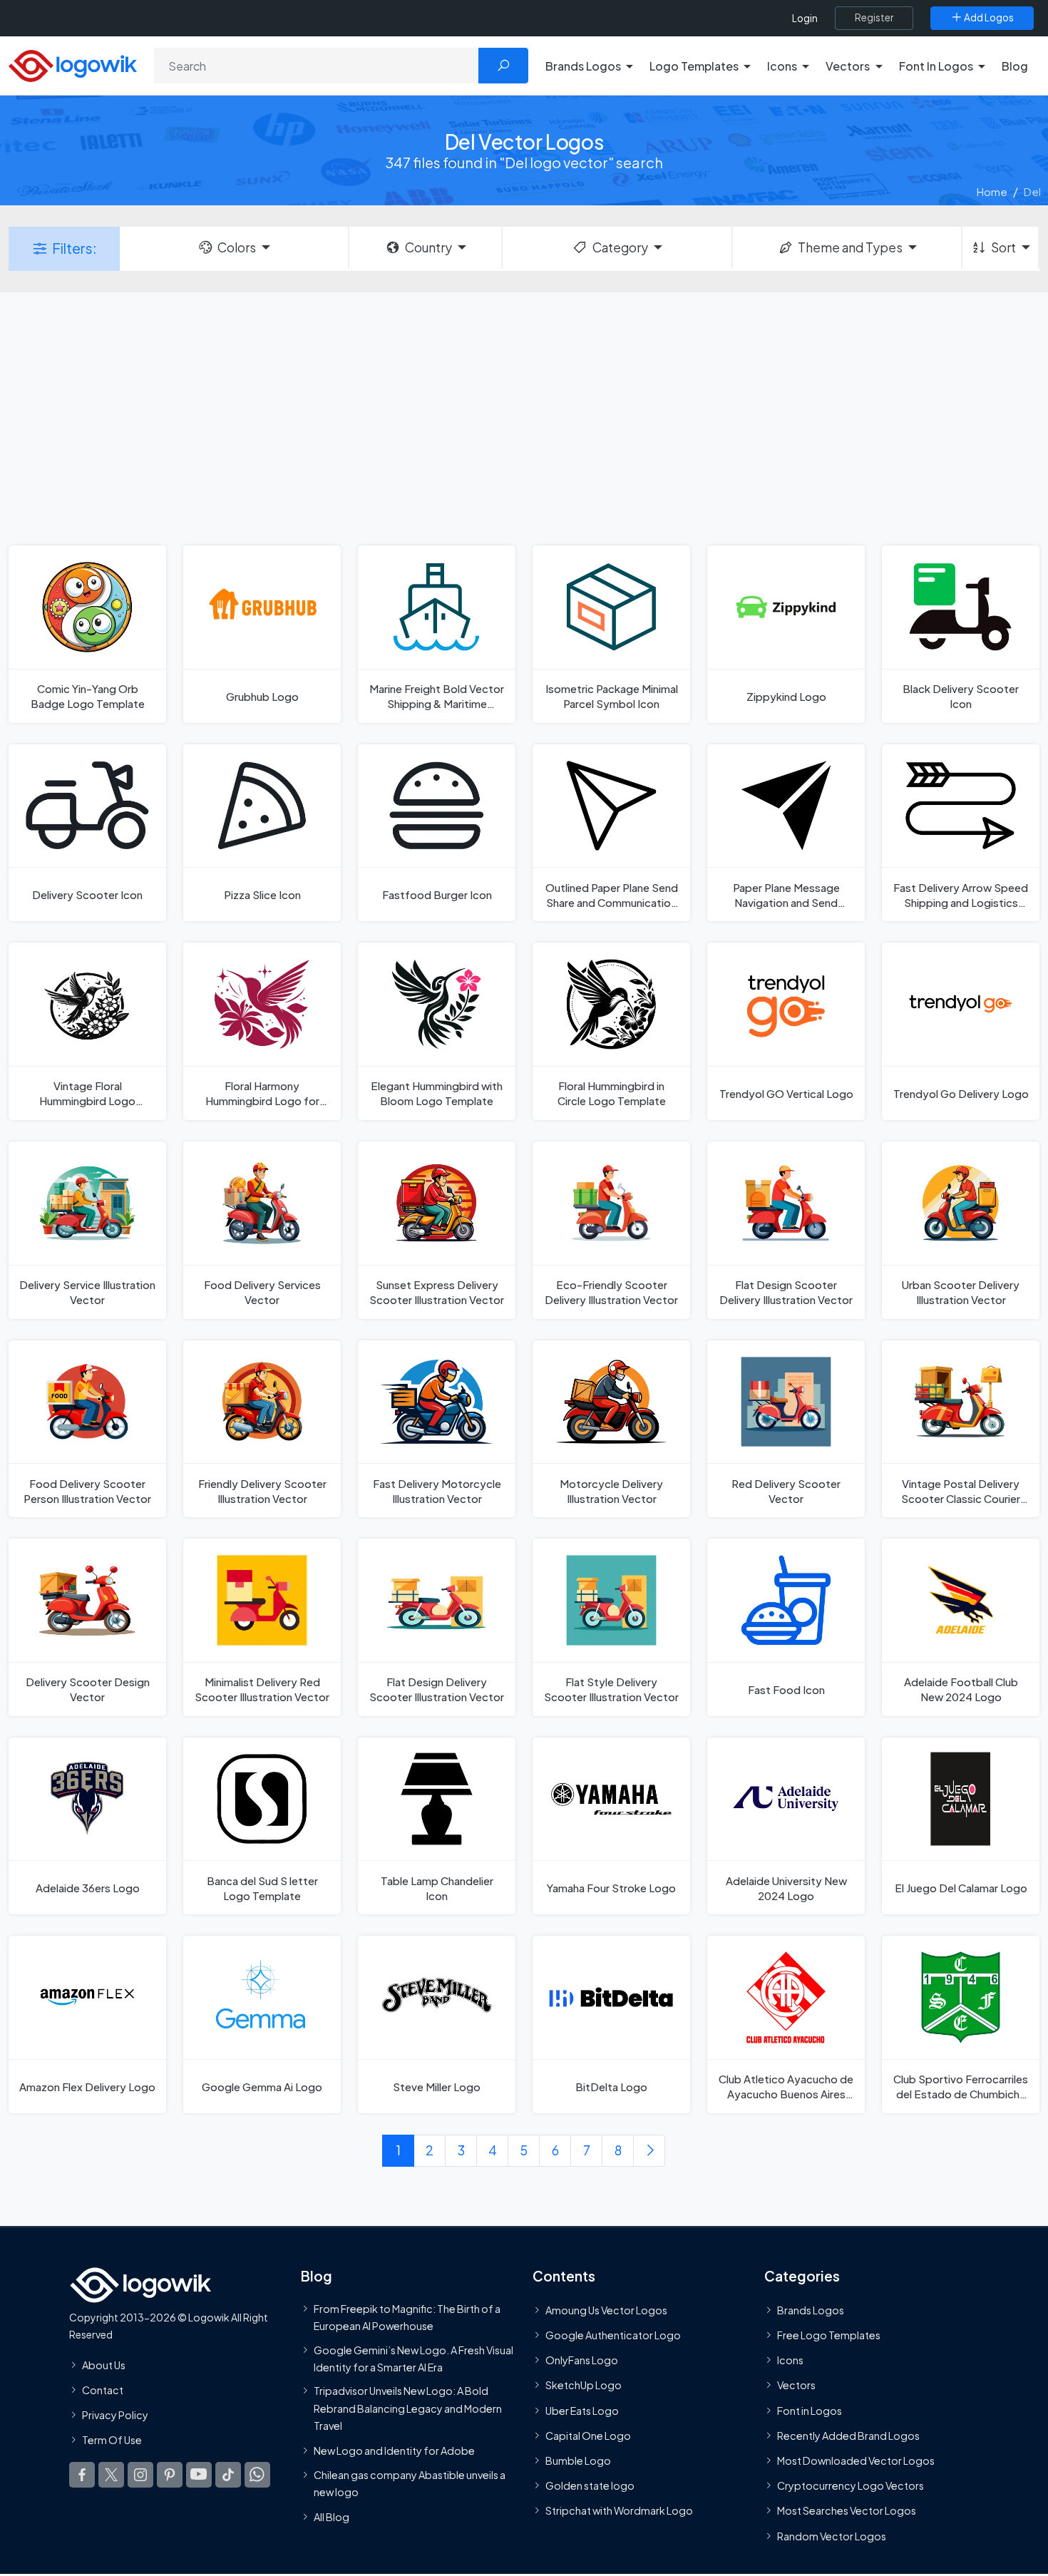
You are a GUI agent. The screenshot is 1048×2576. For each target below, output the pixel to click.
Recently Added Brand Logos (848, 2436)
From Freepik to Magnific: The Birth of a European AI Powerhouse (407, 2317)
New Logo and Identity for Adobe (394, 2451)
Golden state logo (590, 2485)
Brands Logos (811, 2310)
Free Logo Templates (829, 2335)
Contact (103, 2390)
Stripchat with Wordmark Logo (619, 2510)
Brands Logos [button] (583, 66)
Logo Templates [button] (694, 66)
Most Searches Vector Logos (847, 2510)
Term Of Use (112, 2440)
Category (620, 247)
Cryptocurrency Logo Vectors (851, 2485)
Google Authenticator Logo (613, 2335)
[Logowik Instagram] (140, 2475)
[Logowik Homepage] (73, 64)
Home (992, 191)
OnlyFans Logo (582, 2360)
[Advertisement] (524, 417)
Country (428, 247)
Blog (1015, 66)
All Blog (332, 2517)
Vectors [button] (848, 66)
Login (805, 18)
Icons (790, 2360)
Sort (1003, 247)
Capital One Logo (588, 2436)
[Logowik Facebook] (82, 2475)
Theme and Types (850, 247)
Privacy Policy (115, 2415)
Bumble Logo (578, 2460)
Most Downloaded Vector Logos (856, 2460)
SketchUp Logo (584, 2385)
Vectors (796, 2385)
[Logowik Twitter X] (111, 2475)
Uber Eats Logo (582, 2411)
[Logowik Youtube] (199, 2475)
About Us (104, 2365)
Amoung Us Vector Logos (606, 2310)
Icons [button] (782, 66)
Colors (237, 247)
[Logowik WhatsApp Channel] (257, 2475)
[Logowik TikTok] (228, 2475)
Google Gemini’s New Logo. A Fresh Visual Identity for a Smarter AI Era (413, 2359)
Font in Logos (810, 2411)
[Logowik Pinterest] (170, 2475)
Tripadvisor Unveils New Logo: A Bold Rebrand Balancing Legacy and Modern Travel (408, 2408)
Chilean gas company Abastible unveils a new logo (410, 2483)
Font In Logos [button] (936, 66)
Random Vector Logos (832, 2536)
